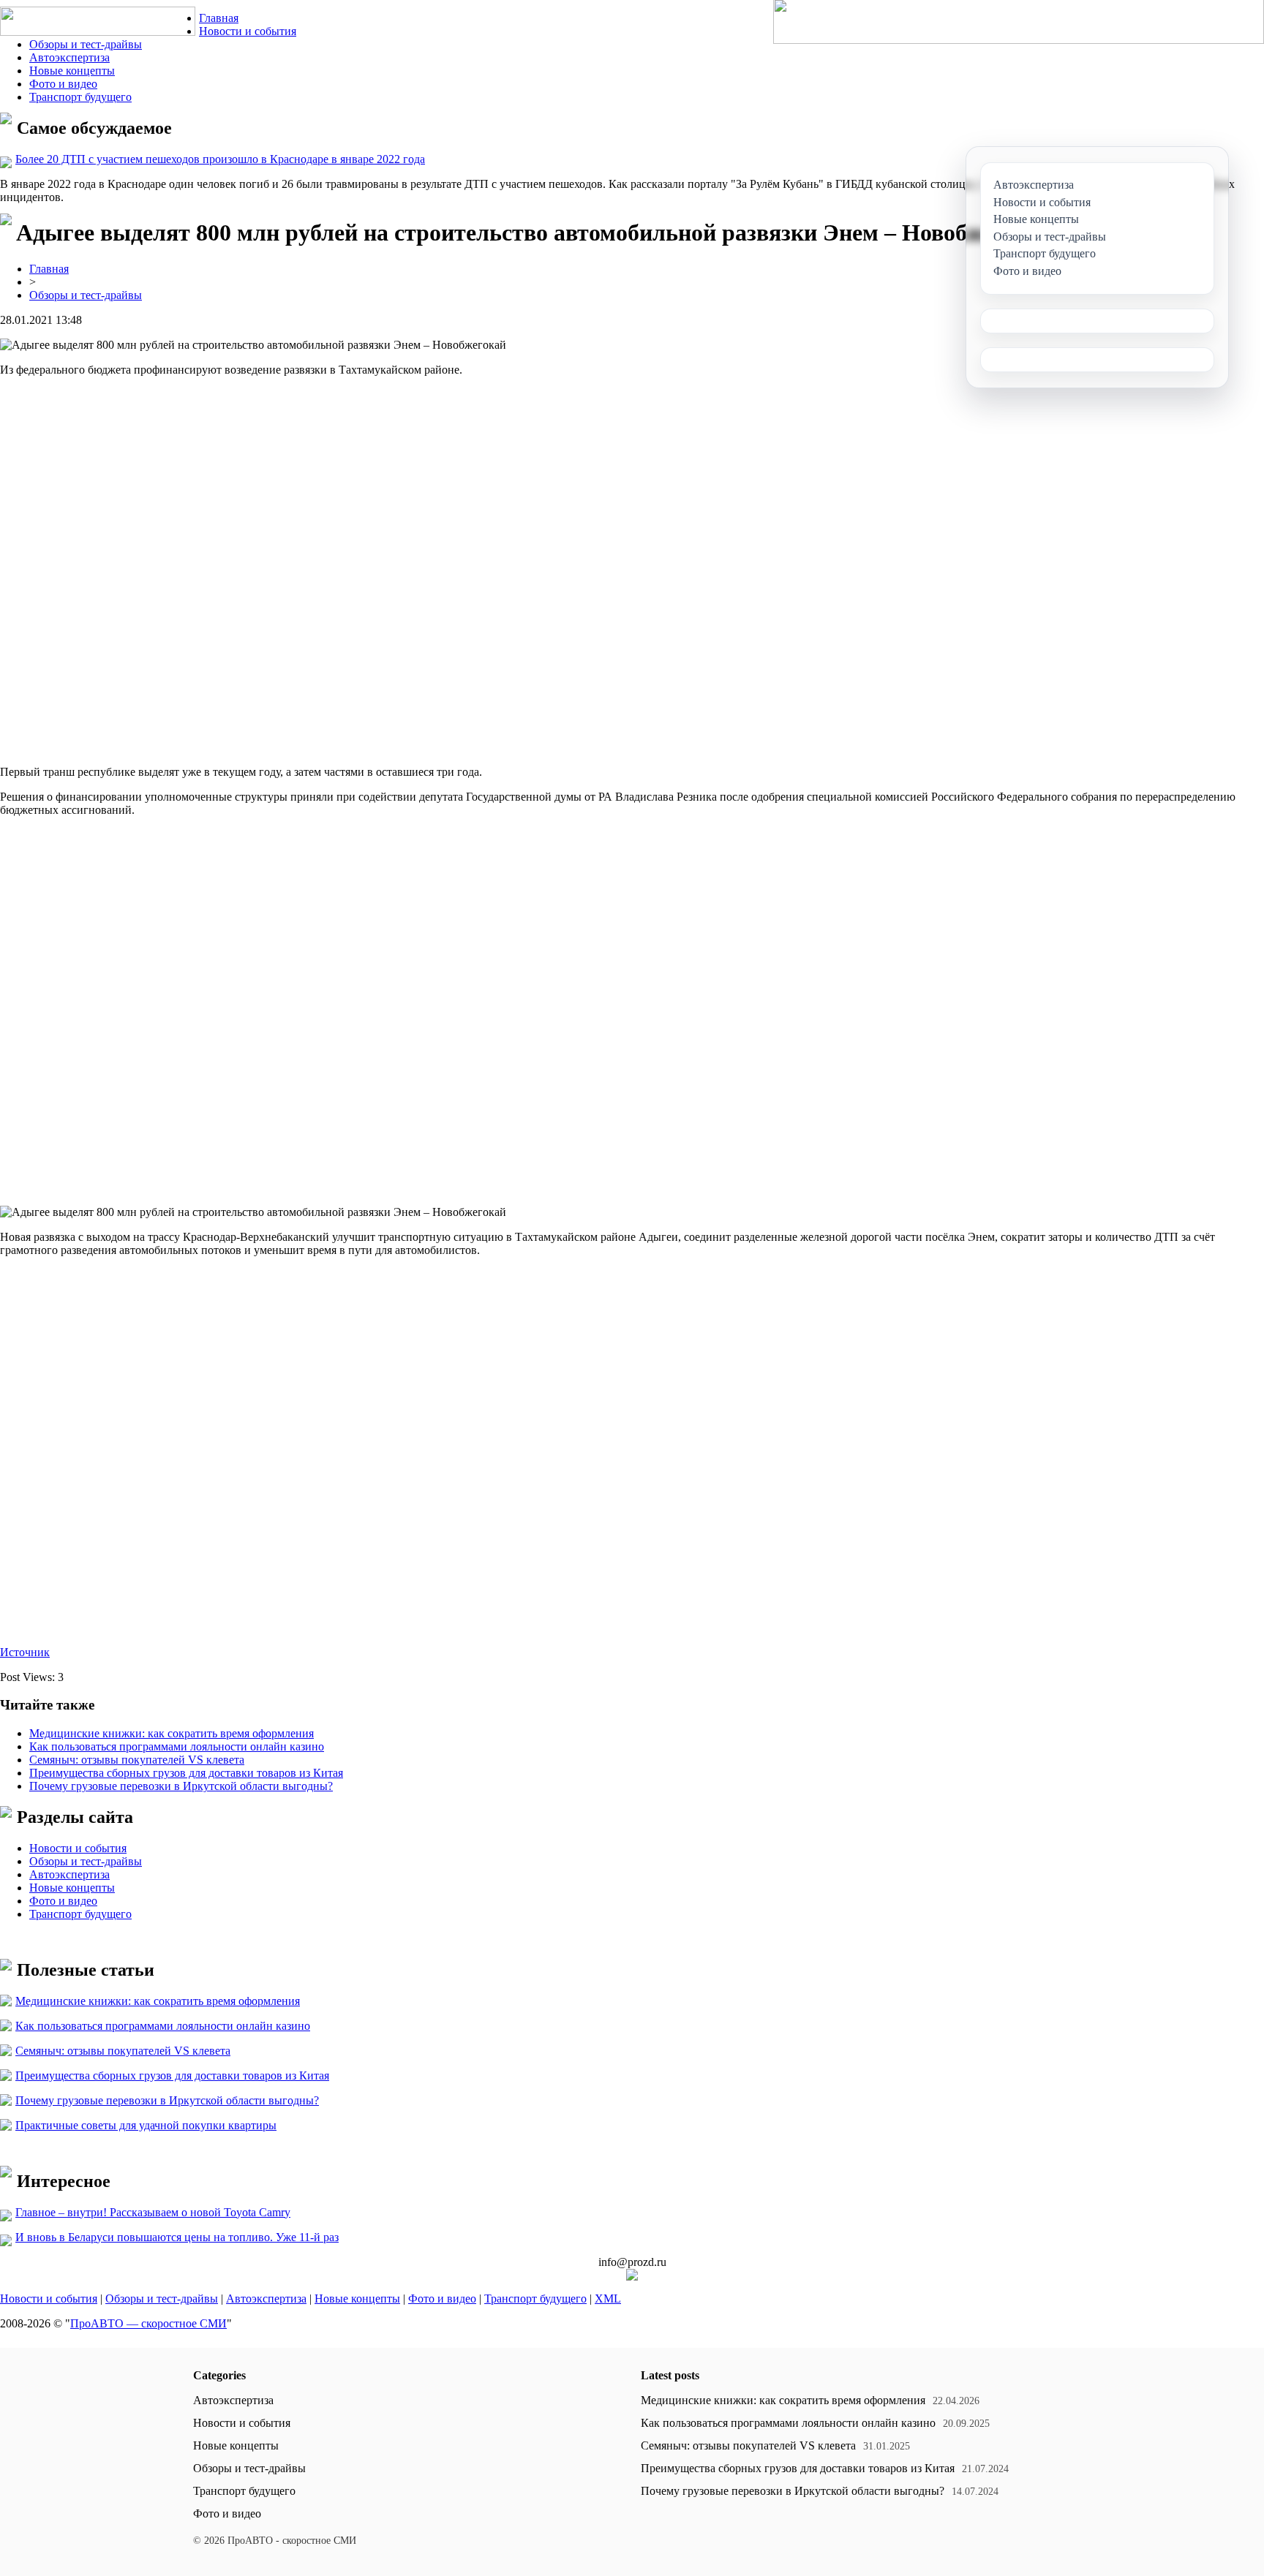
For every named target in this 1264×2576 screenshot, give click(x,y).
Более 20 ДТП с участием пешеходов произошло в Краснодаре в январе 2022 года (220, 159)
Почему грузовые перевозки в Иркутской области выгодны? (181, 1786)
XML (608, 2299)
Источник (25, 1652)
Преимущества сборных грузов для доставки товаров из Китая (186, 1773)
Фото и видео (63, 84)
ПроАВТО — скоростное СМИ (148, 2323)
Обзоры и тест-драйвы (86, 44)
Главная (219, 18)
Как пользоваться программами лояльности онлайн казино (177, 1746)
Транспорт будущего (80, 97)
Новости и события (248, 31)
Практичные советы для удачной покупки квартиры (146, 2125)
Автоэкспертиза (69, 57)
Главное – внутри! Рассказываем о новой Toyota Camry (153, 2212)
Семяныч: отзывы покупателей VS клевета (137, 1760)
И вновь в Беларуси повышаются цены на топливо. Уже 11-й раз (177, 2237)
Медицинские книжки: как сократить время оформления (172, 1733)
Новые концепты (72, 71)
